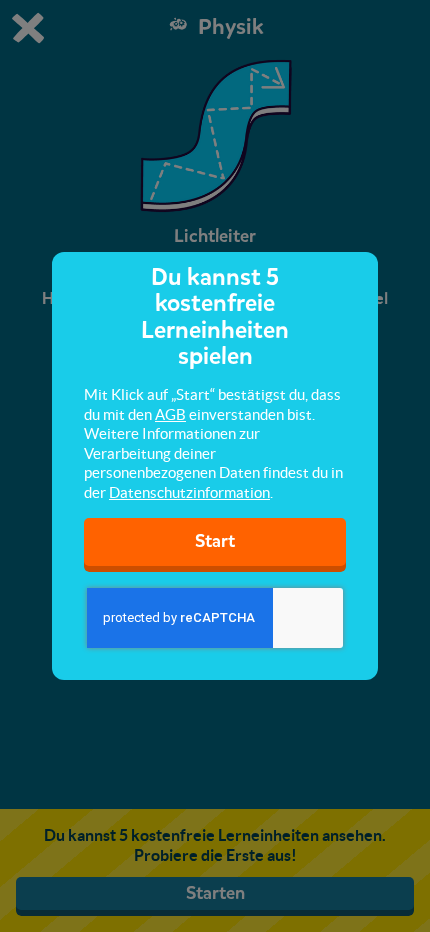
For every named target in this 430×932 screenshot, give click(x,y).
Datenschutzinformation (189, 492)
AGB (170, 414)
